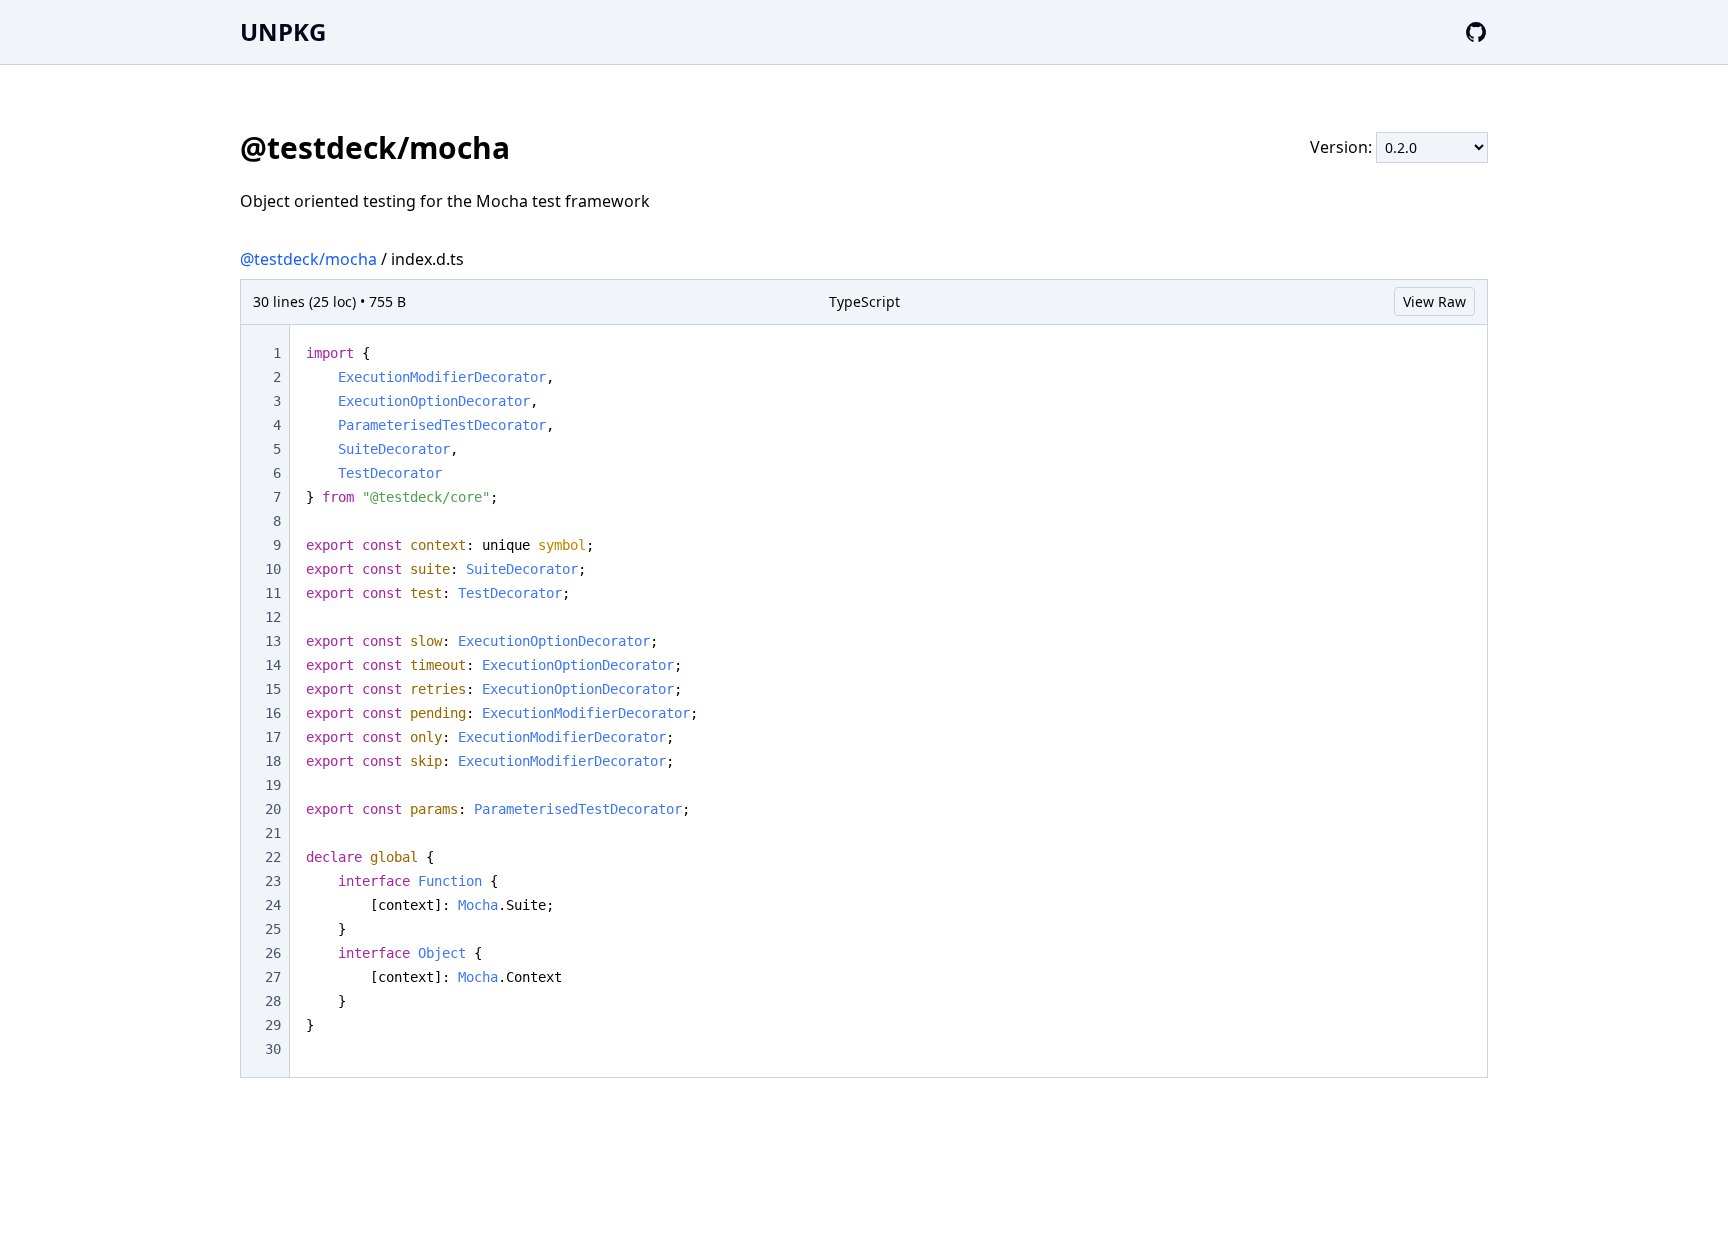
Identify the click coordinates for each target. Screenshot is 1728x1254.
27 (273, 977)
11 (273, 593)
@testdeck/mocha (308, 259)
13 (273, 641)
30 (273, 1049)
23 (273, 881)
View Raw (1434, 301)
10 (273, 569)
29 (273, 1025)
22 (273, 857)
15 (273, 689)
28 (273, 1001)
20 (273, 809)
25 (273, 929)
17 (273, 737)
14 (273, 665)
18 (273, 761)
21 (273, 833)
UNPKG (283, 31)
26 (273, 953)
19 (273, 785)
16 (273, 713)
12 (273, 617)
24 (273, 905)
